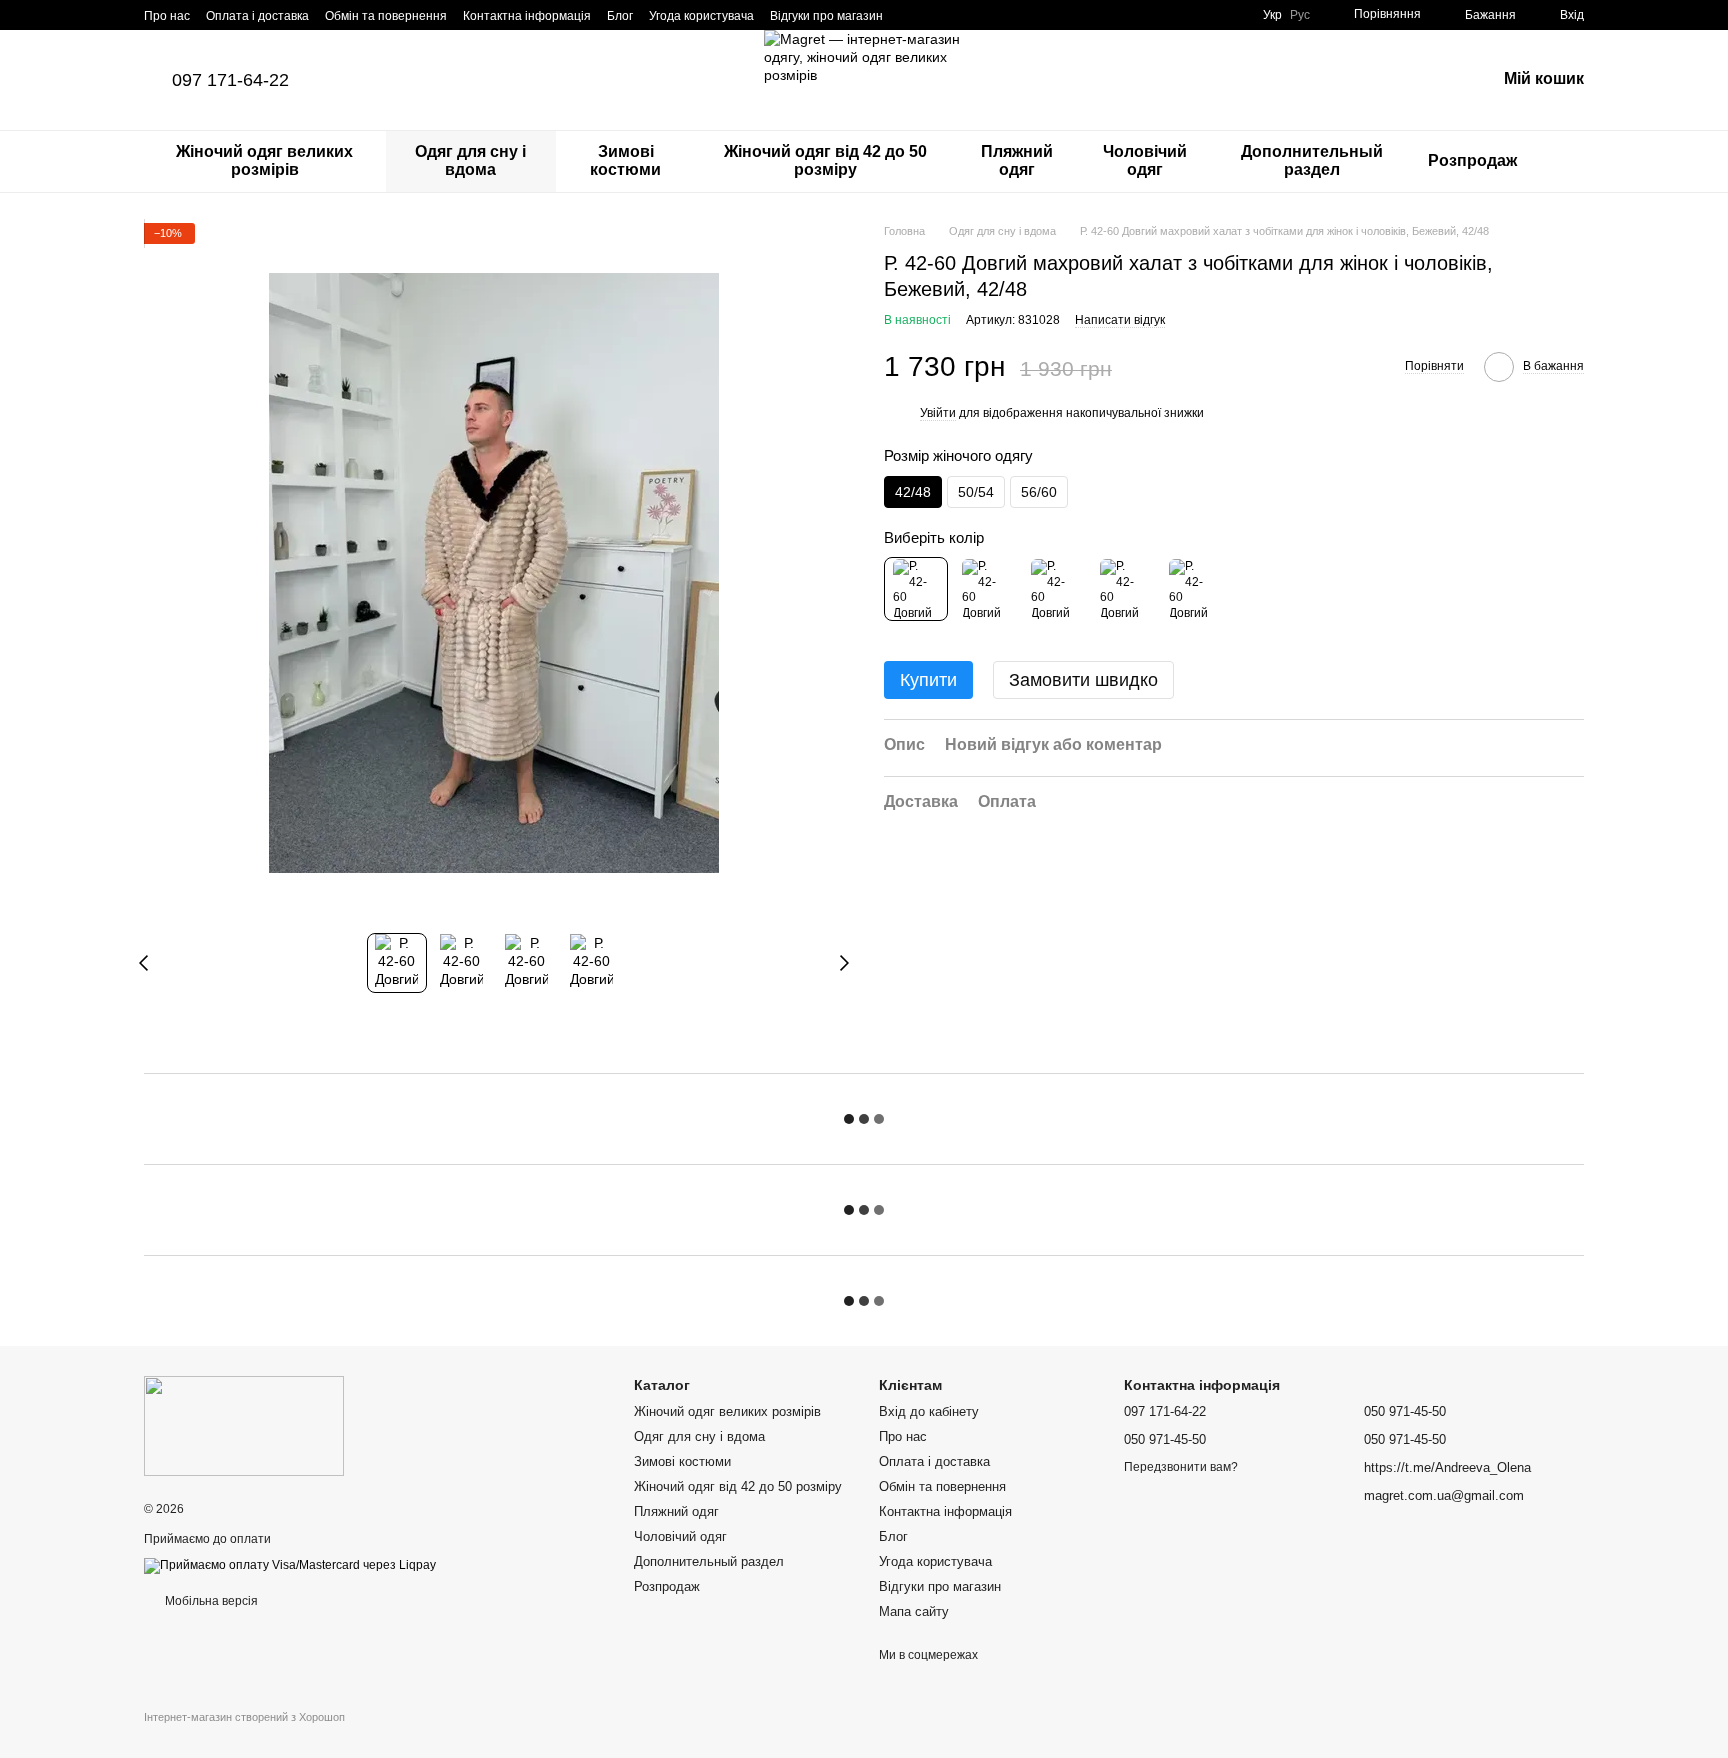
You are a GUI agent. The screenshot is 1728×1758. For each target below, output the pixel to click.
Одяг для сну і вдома (470, 160)
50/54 (976, 492)
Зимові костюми (625, 160)
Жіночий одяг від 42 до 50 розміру (825, 160)
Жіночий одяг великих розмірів (264, 160)
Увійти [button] (938, 414)
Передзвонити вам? (1181, 1467)
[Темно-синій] (985, 589)
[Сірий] (1123, 589)
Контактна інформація (527, 16)
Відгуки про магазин (826, 16)
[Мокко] (1192, 589)
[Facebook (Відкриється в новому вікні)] (935, 15)
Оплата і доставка (257, 16)
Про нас (167, 16)
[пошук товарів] (1568, 161)
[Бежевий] (916, 589)
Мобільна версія (210, 1601)
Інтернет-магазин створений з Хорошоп (244, 1717)
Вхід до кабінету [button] (929, 1411)
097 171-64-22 (230, 80)
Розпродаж (1472, 160)
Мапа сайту (914, 1611)
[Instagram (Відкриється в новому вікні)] (911, 15)
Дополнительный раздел (1312, 160)
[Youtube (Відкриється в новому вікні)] (959, 15)
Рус (1300, 15)
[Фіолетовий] (1054, 589)
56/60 (1039, 492)
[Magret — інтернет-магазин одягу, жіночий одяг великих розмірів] (244, 1425)
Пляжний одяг (1017, 160)
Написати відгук (1120, 320)
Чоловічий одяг (1145, 160)
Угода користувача (701, 16)
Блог (620, 16)
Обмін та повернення (386, 16)
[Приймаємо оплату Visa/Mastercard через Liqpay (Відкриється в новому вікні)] (290, 1565)
